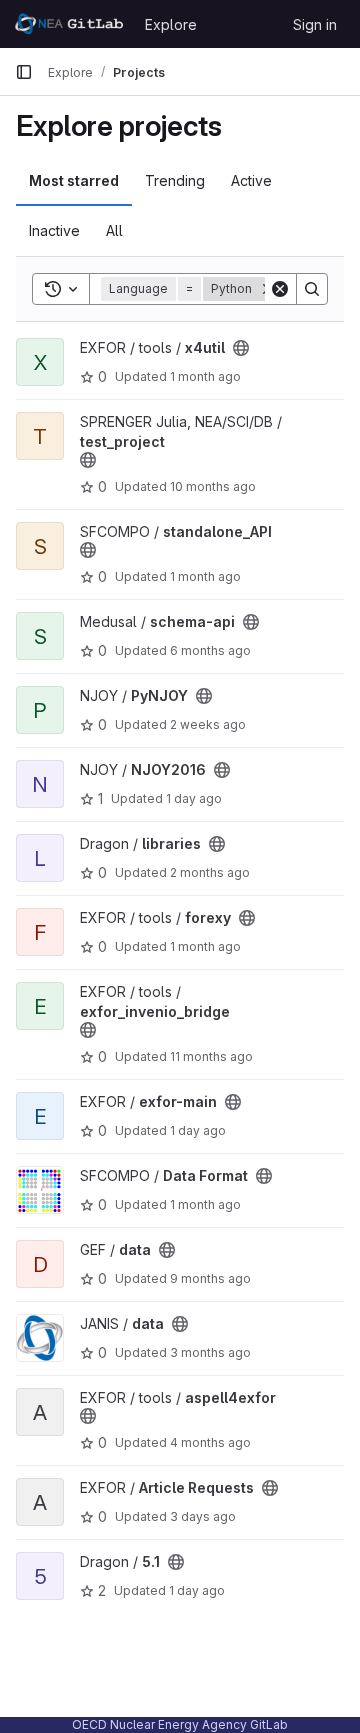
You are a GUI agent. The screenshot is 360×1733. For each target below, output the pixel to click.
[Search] (312, 289)
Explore (171, 24)
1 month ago (205, 376)
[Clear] (280, 289)
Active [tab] (251, 180)
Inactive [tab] (54, 230)
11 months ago (211, 1056)
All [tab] (114, 230)
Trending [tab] (175, 180)
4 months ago (210, 1442)
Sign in (315, 24)
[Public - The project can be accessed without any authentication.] (241, 348)
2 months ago (210, 872)
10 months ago (213, 486)
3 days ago (203, 1516)
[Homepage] (70, 24)
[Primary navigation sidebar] (24, 72)
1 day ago (194, 798)
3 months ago (210, 1352)
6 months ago (210, 650)
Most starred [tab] (74, 180)
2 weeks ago (208, 724)
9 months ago (210, 1278)
